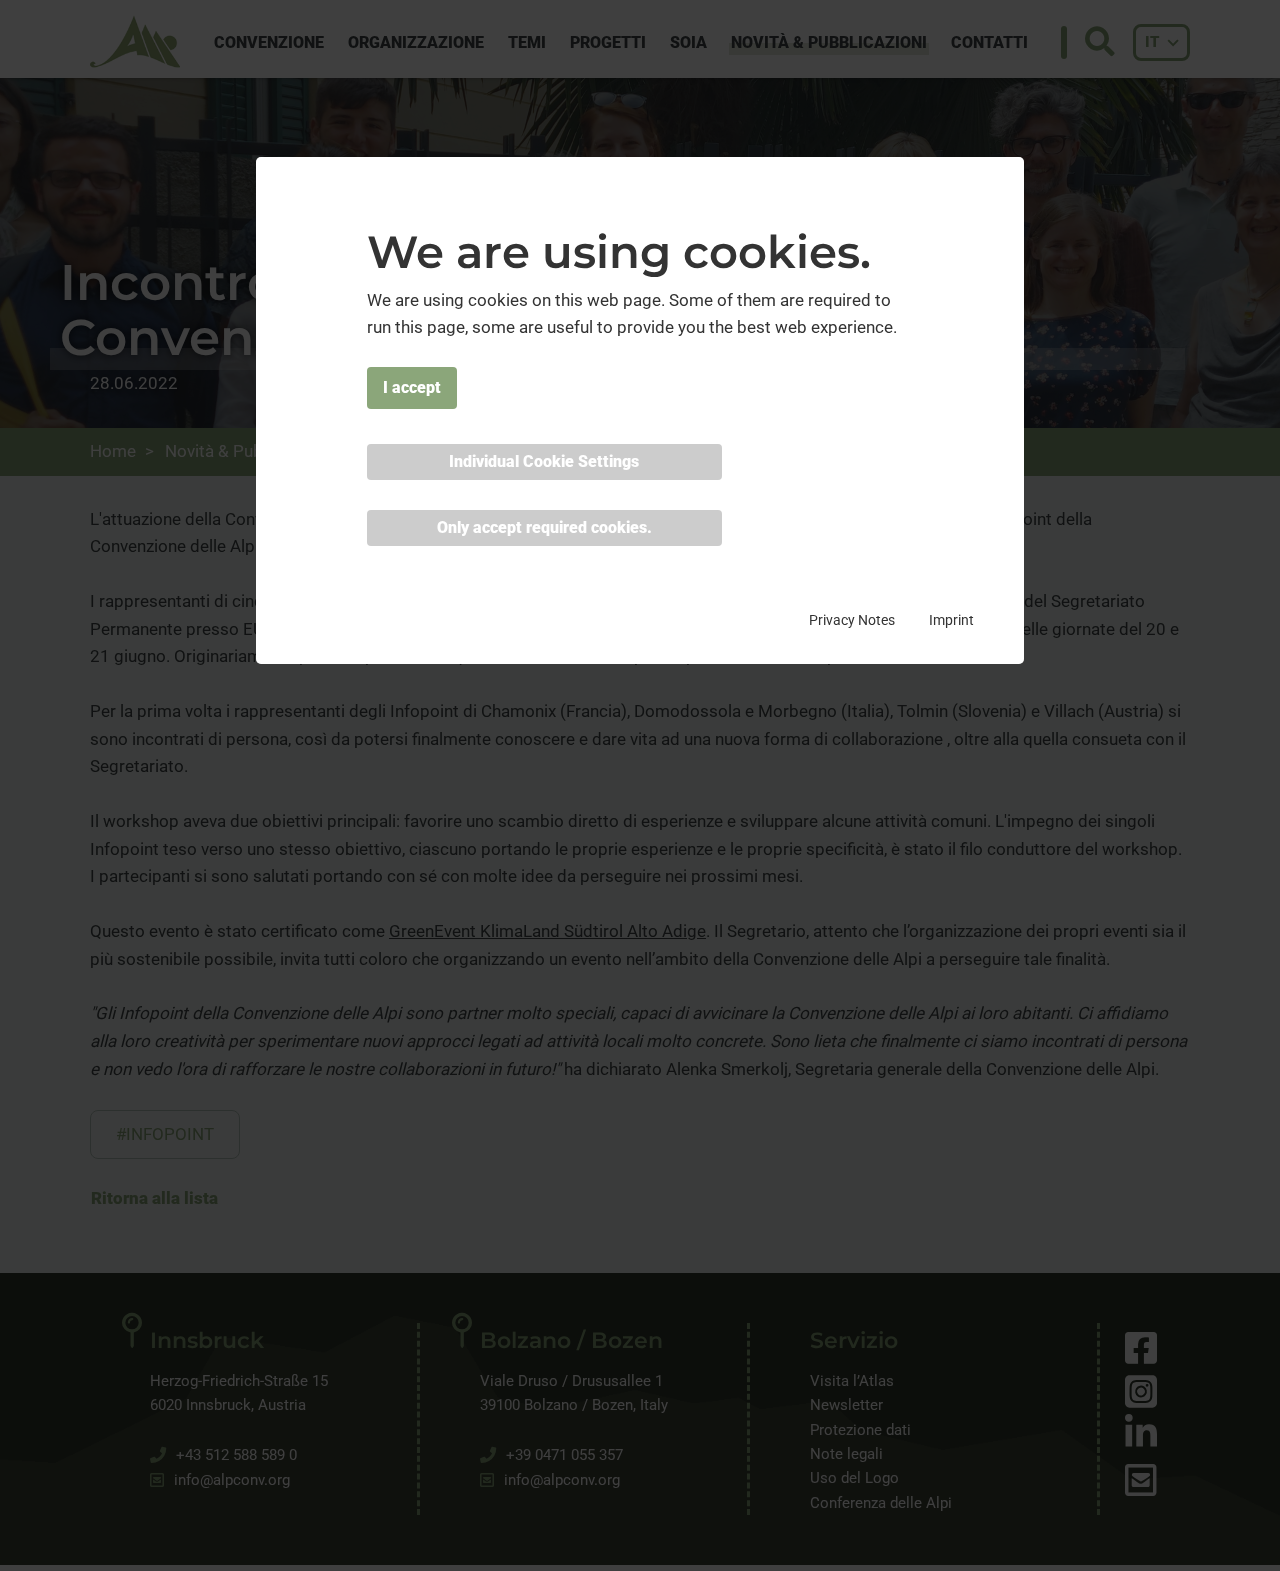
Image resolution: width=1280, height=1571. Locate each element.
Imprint (951, 620)
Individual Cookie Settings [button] (544, 461)
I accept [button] (412, 387)
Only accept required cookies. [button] (544, 527)
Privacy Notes (852, 620)
